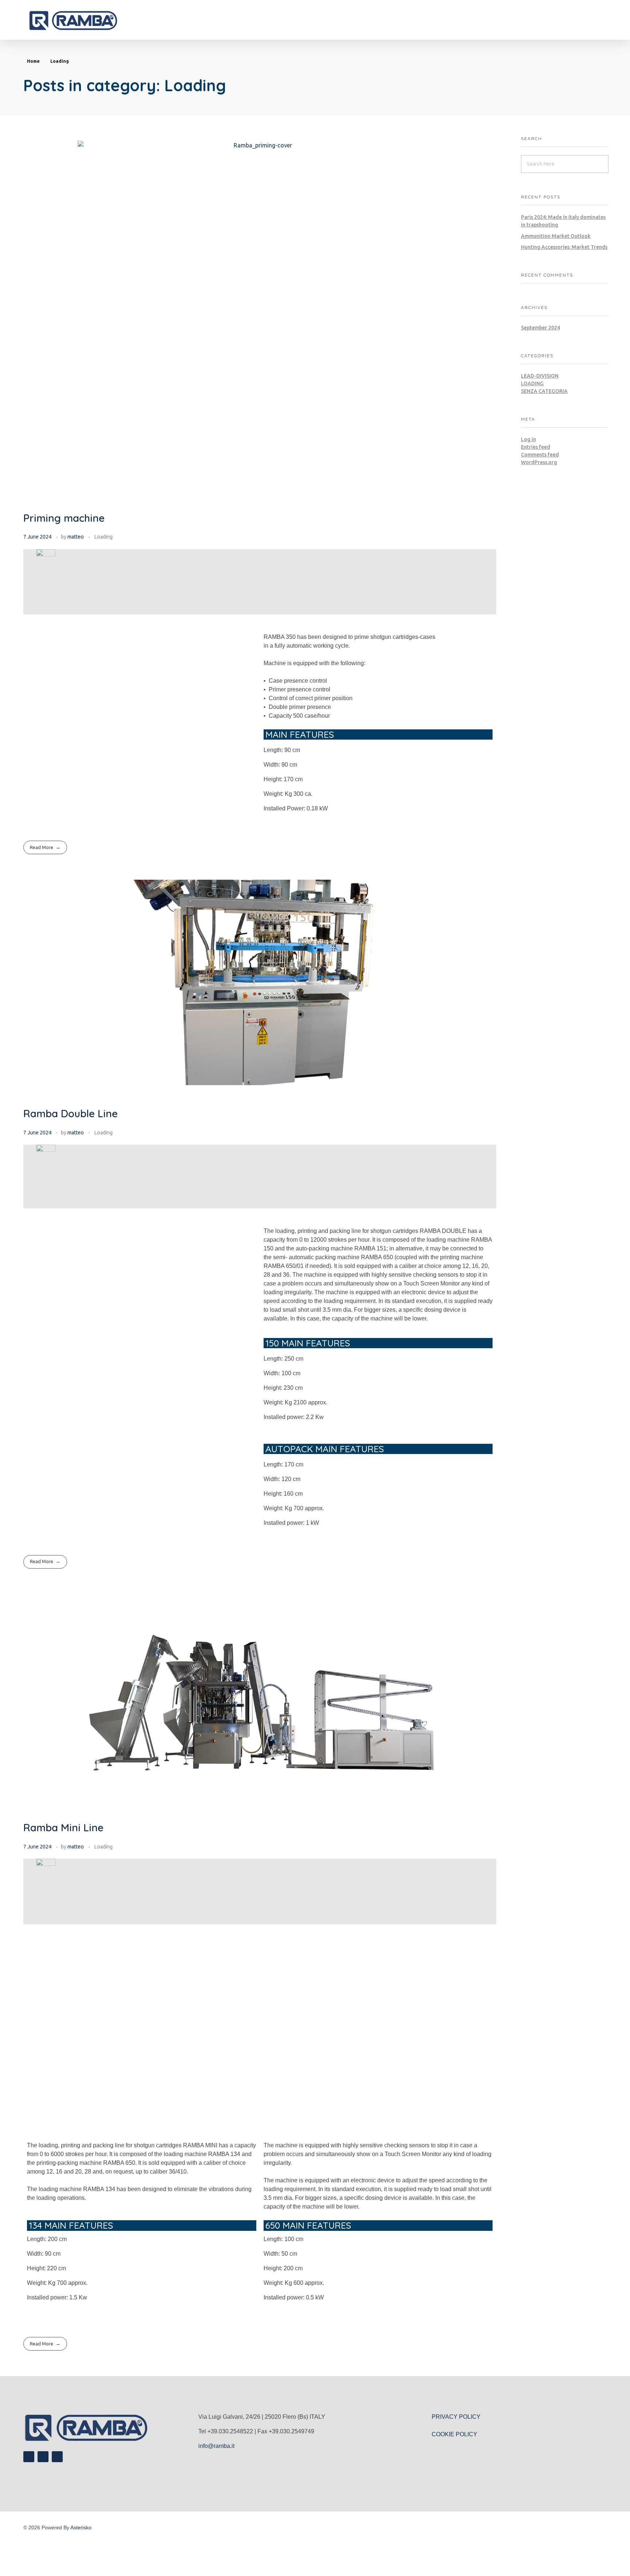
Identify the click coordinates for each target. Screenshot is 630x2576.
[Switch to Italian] (319, 2558)
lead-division (540, 376)
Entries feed (536, 447)
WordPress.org (539, 462)
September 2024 (540, 328)
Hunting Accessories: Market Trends (564, 247)
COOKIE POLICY (454, 2434)
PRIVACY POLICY (456, 2417)
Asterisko (81, 2527)
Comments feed (540, 455)
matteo (76, 537)
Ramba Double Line (71, 1113)
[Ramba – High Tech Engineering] (92, 21)
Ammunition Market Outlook (556, 236)
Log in (528, 439)
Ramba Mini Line (63, 1827)
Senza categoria (544, 391)
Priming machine (64, 518)
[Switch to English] (311, 2558)
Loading (104, 537)
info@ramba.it (216, 2446)
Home (33, 61)
